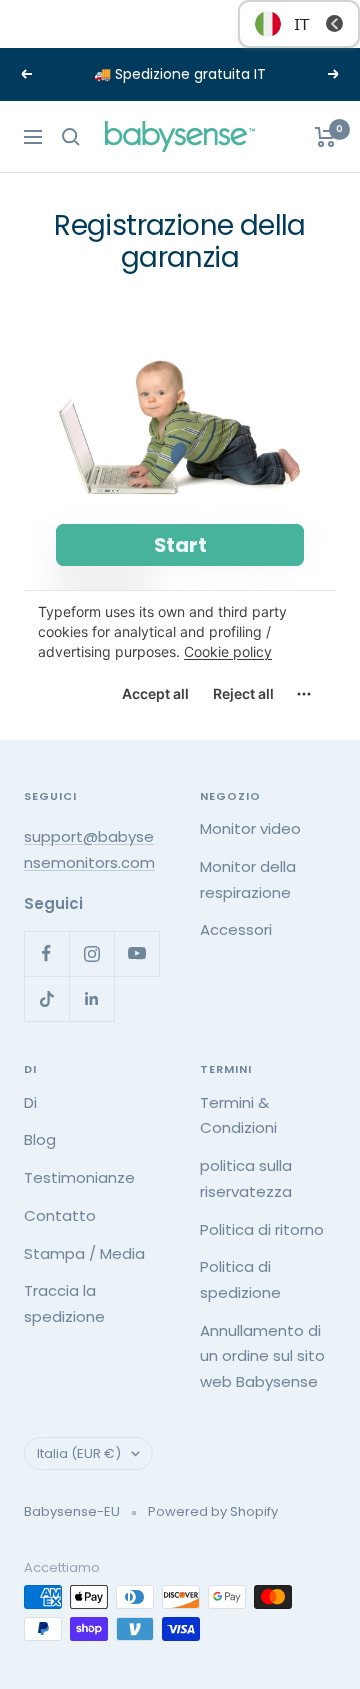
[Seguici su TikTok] (46, 998)
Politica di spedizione (240, 1279)
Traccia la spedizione (64, 1303)
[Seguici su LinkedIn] (91, 998)
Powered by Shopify (213, 1511)
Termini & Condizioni (238, 1115)
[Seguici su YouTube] (136, 953)
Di (30, 1102)
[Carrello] (325, 137)
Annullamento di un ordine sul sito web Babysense (262, 1356)
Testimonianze (79, 1177)
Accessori (236, 929)
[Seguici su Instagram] (91, 953)
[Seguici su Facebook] (46, 953)
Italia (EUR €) (79, 1453)
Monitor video (250, 828)
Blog (40, 1139)
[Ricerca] (71, 137)
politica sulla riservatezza (246, 1178)
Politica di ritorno (262, 1229)
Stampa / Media (84, 1253)
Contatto (60, 1215)
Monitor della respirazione (248, 879)
